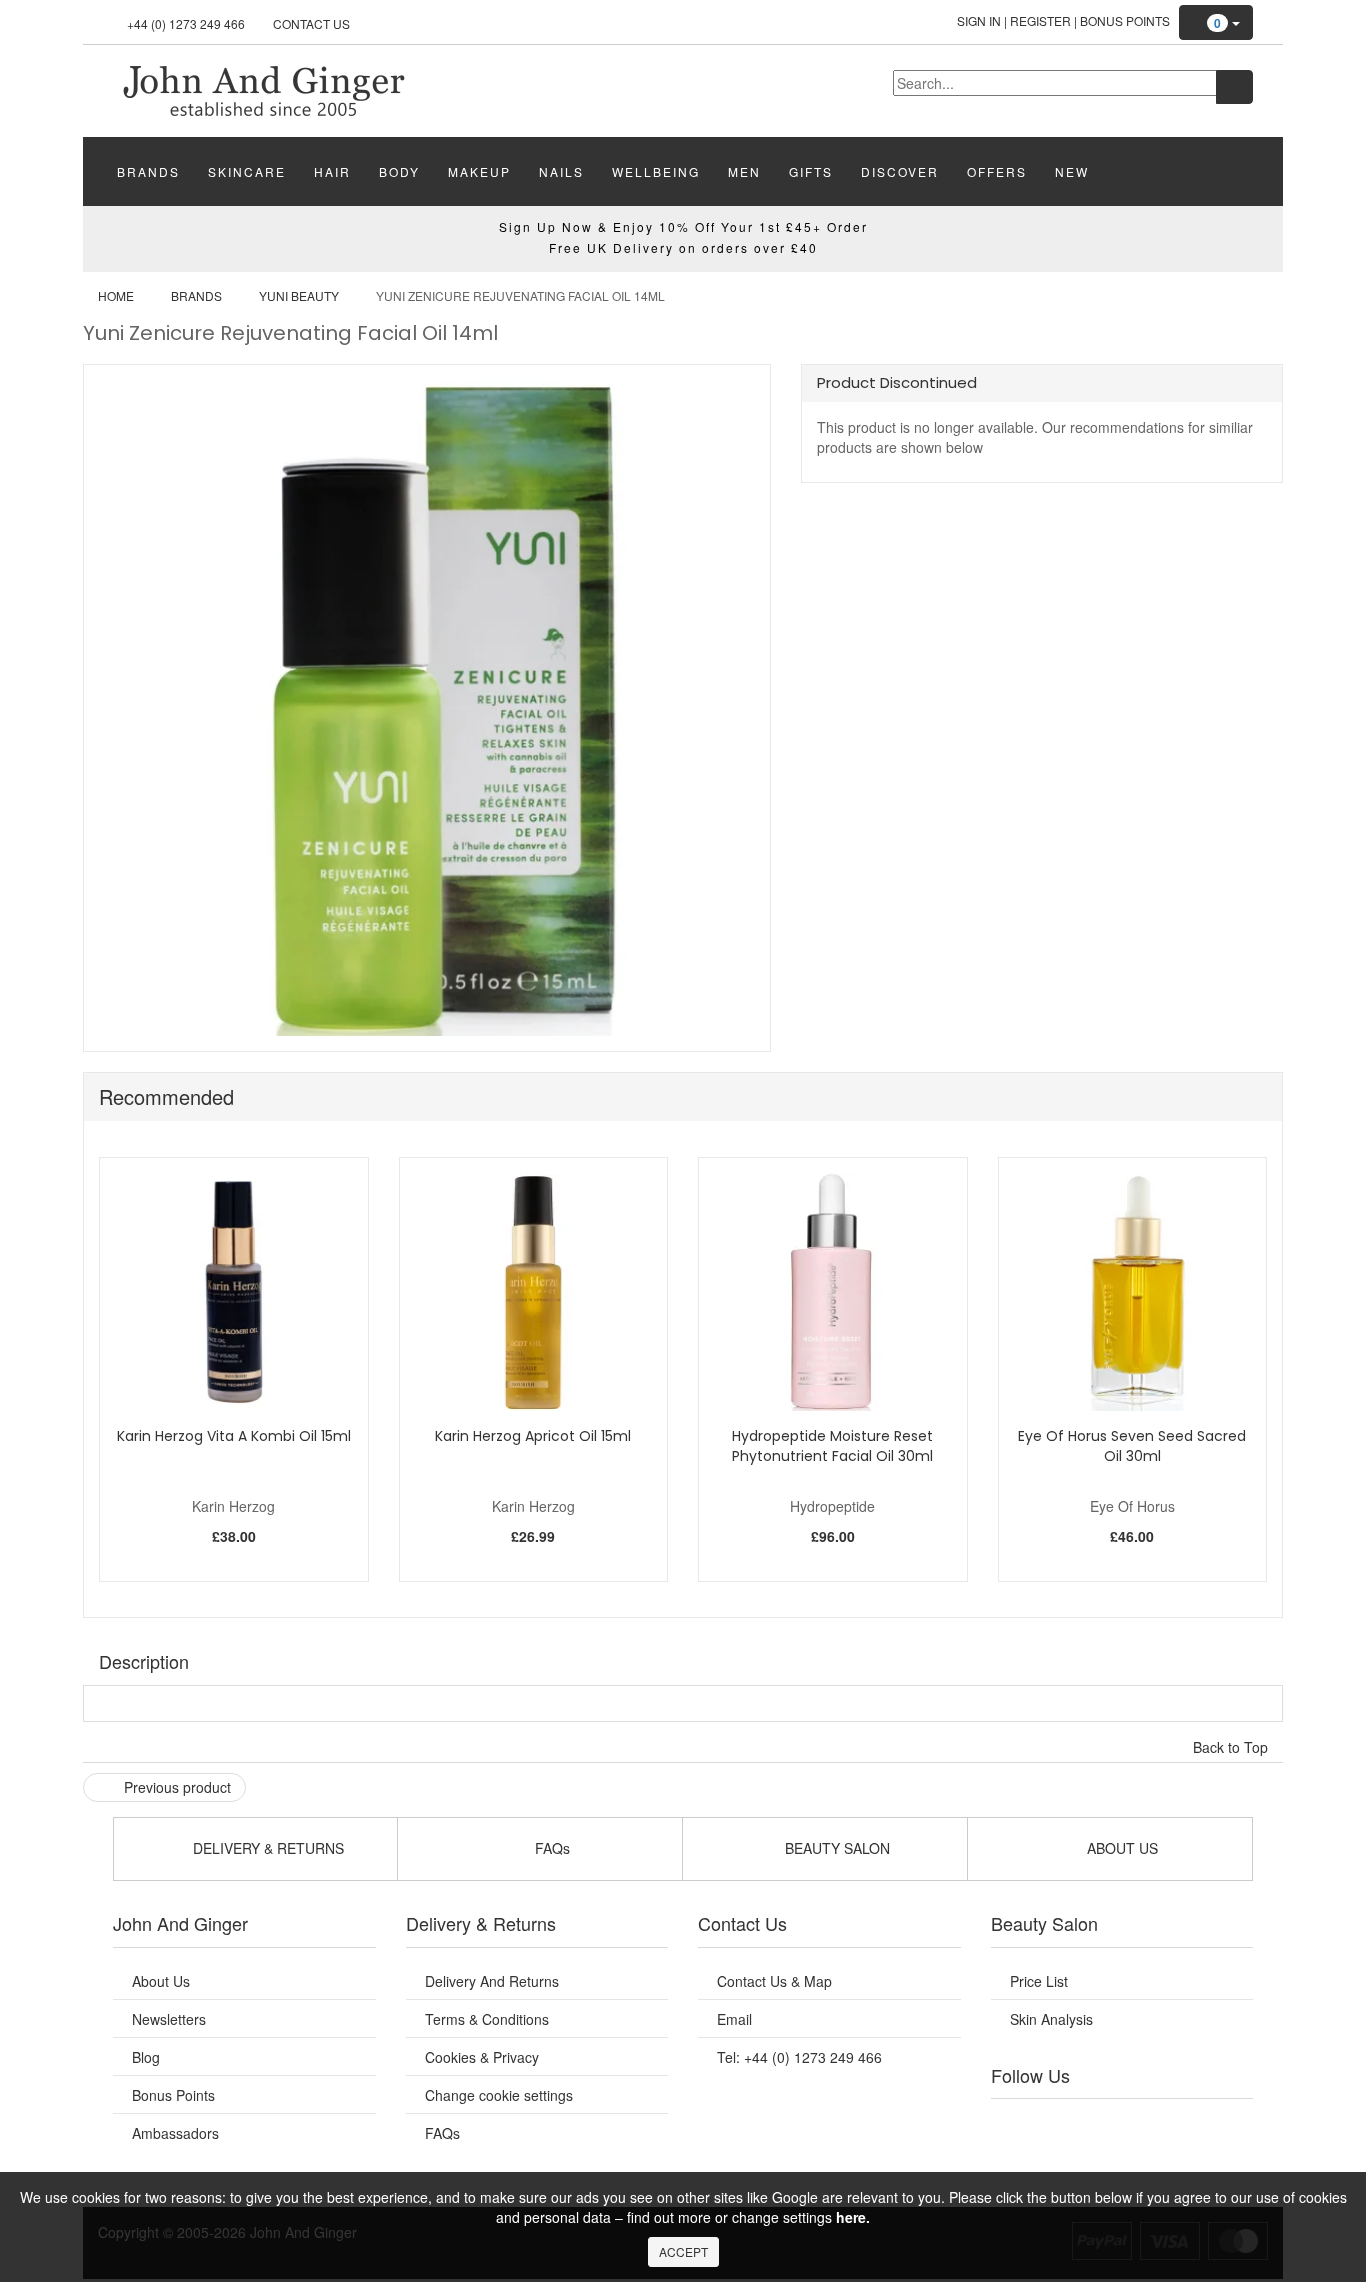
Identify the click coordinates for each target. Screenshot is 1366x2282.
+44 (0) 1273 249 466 (186, 23)
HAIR (332, 171)
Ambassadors (175, 2133)
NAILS (561, 171)
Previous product (175, 1787)
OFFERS (997, 171)
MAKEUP (479, 171)
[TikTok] (1223, 2124)
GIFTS (811, 171)
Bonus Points (1125, 20)
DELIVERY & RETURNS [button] (266, 1848)
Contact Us (311, 23)
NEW (1072, 171)
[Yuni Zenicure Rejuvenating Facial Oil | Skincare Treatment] (263, 89)
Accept (683, 2251)
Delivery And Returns (492, 1981)
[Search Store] (1234, 87)
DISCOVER (900, 171)
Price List (1039, 1981)
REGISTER (1040, 20)
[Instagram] (1142, 2124)
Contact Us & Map (774, 1981)
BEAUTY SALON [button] (835, 1848)
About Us (161, 1981)
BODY (399, 171)
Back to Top (1232, 1747)
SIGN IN (979, 20)
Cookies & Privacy (482, 2057)
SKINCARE (247, 171)
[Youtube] (1061, 2124)
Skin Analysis (1051, 2019)
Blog (146, 2057)
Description (144, 1661)
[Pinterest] (1183, 2124)
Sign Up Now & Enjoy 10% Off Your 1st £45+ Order (683, 226)
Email (734, 2019)
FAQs (442, 2133)
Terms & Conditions (487, 2019)
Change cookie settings (499, 2095)
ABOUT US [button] (1120, 1848)
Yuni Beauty (299, 295)
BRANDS (148, 171)
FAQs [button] (550, 1848)
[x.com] (1101, 2124)
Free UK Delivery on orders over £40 (683, 247)
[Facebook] (1020, 2124)
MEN (744, 171)
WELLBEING (656, 171)
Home (116, 295)
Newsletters (169, 2019)
